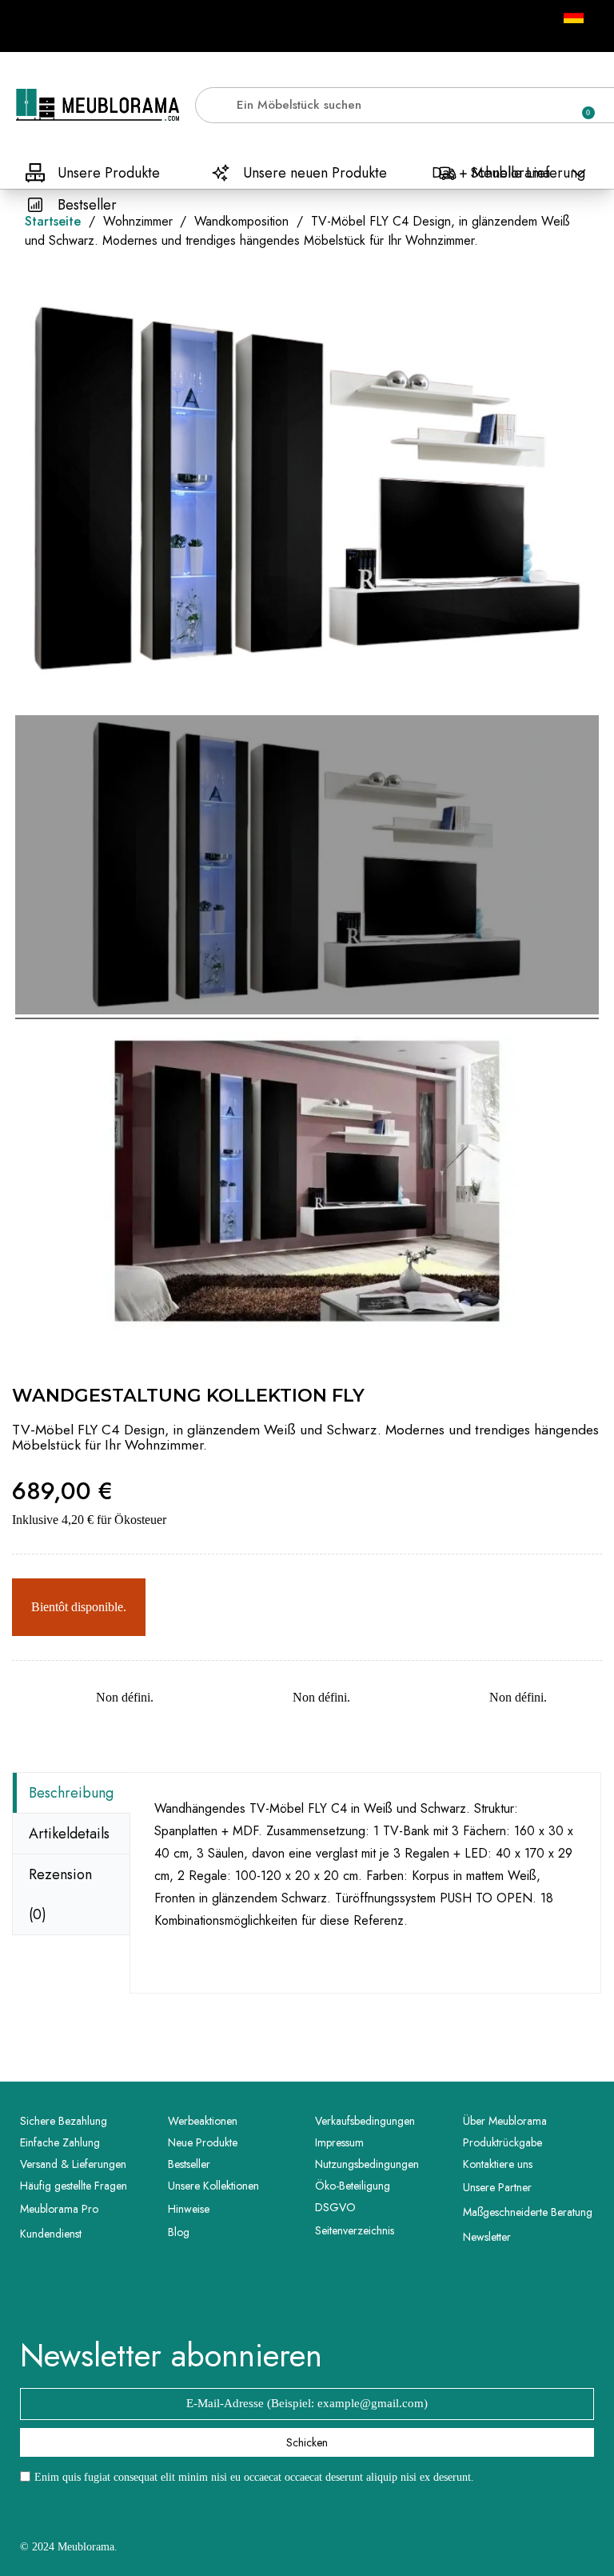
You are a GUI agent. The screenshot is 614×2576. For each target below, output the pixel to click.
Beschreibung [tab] (71, 1793)
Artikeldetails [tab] (69, 1834)
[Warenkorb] (581, 105)
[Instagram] (329, 2298)
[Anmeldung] (526, 108)
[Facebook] (285, 2298)
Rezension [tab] (60, 1894)
